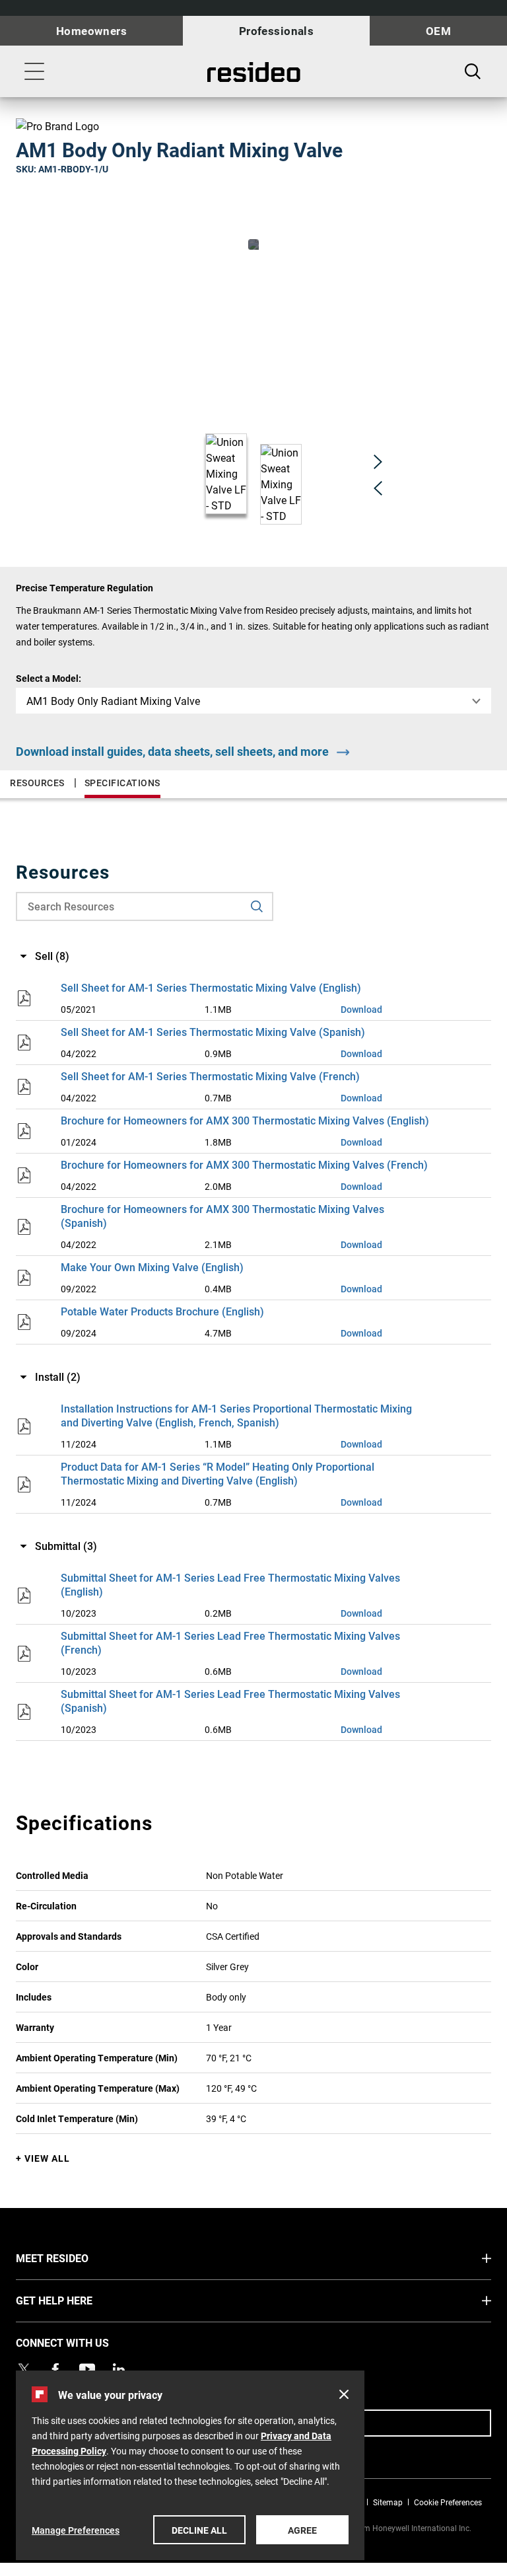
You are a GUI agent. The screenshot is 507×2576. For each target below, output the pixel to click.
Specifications (122, 783)
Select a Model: (49, 678)
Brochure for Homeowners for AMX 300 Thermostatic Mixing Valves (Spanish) (222, 1216)
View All (47, 2158)
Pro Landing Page (253, 72)
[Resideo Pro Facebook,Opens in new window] (55, 2369)
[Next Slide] (378, 461)
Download (361, 1009)
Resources (37, 783)
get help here (79, 2300)
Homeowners (91, 31)
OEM (438, 31)
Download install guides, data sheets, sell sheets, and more (172, 751)
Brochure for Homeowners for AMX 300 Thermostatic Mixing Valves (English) (245, 1120)
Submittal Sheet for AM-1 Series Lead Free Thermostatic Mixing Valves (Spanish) (230, 1701)
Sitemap (388, 2502)
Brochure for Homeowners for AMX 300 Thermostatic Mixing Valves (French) (244, 1164)
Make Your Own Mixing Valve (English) (152, 1267)
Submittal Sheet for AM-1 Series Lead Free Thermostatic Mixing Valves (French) (230, 1642)
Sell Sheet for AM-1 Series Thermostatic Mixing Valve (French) (210, 1076)
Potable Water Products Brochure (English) (162, 1311)
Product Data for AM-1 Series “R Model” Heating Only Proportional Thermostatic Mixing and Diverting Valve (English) (218, 1473)
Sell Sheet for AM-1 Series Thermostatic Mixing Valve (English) (211, 987)
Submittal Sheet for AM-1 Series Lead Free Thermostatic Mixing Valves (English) (230, 1584)
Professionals (277, 31)
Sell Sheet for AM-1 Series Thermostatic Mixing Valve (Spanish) (213, 1032)
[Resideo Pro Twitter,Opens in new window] (24, 2369)
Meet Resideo (77, 2258)
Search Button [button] (473, 71)
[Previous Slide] (378, 488)
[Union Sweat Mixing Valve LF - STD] (253, 244)
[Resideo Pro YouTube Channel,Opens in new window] (87, 2369)
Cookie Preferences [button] (448, 2502)
